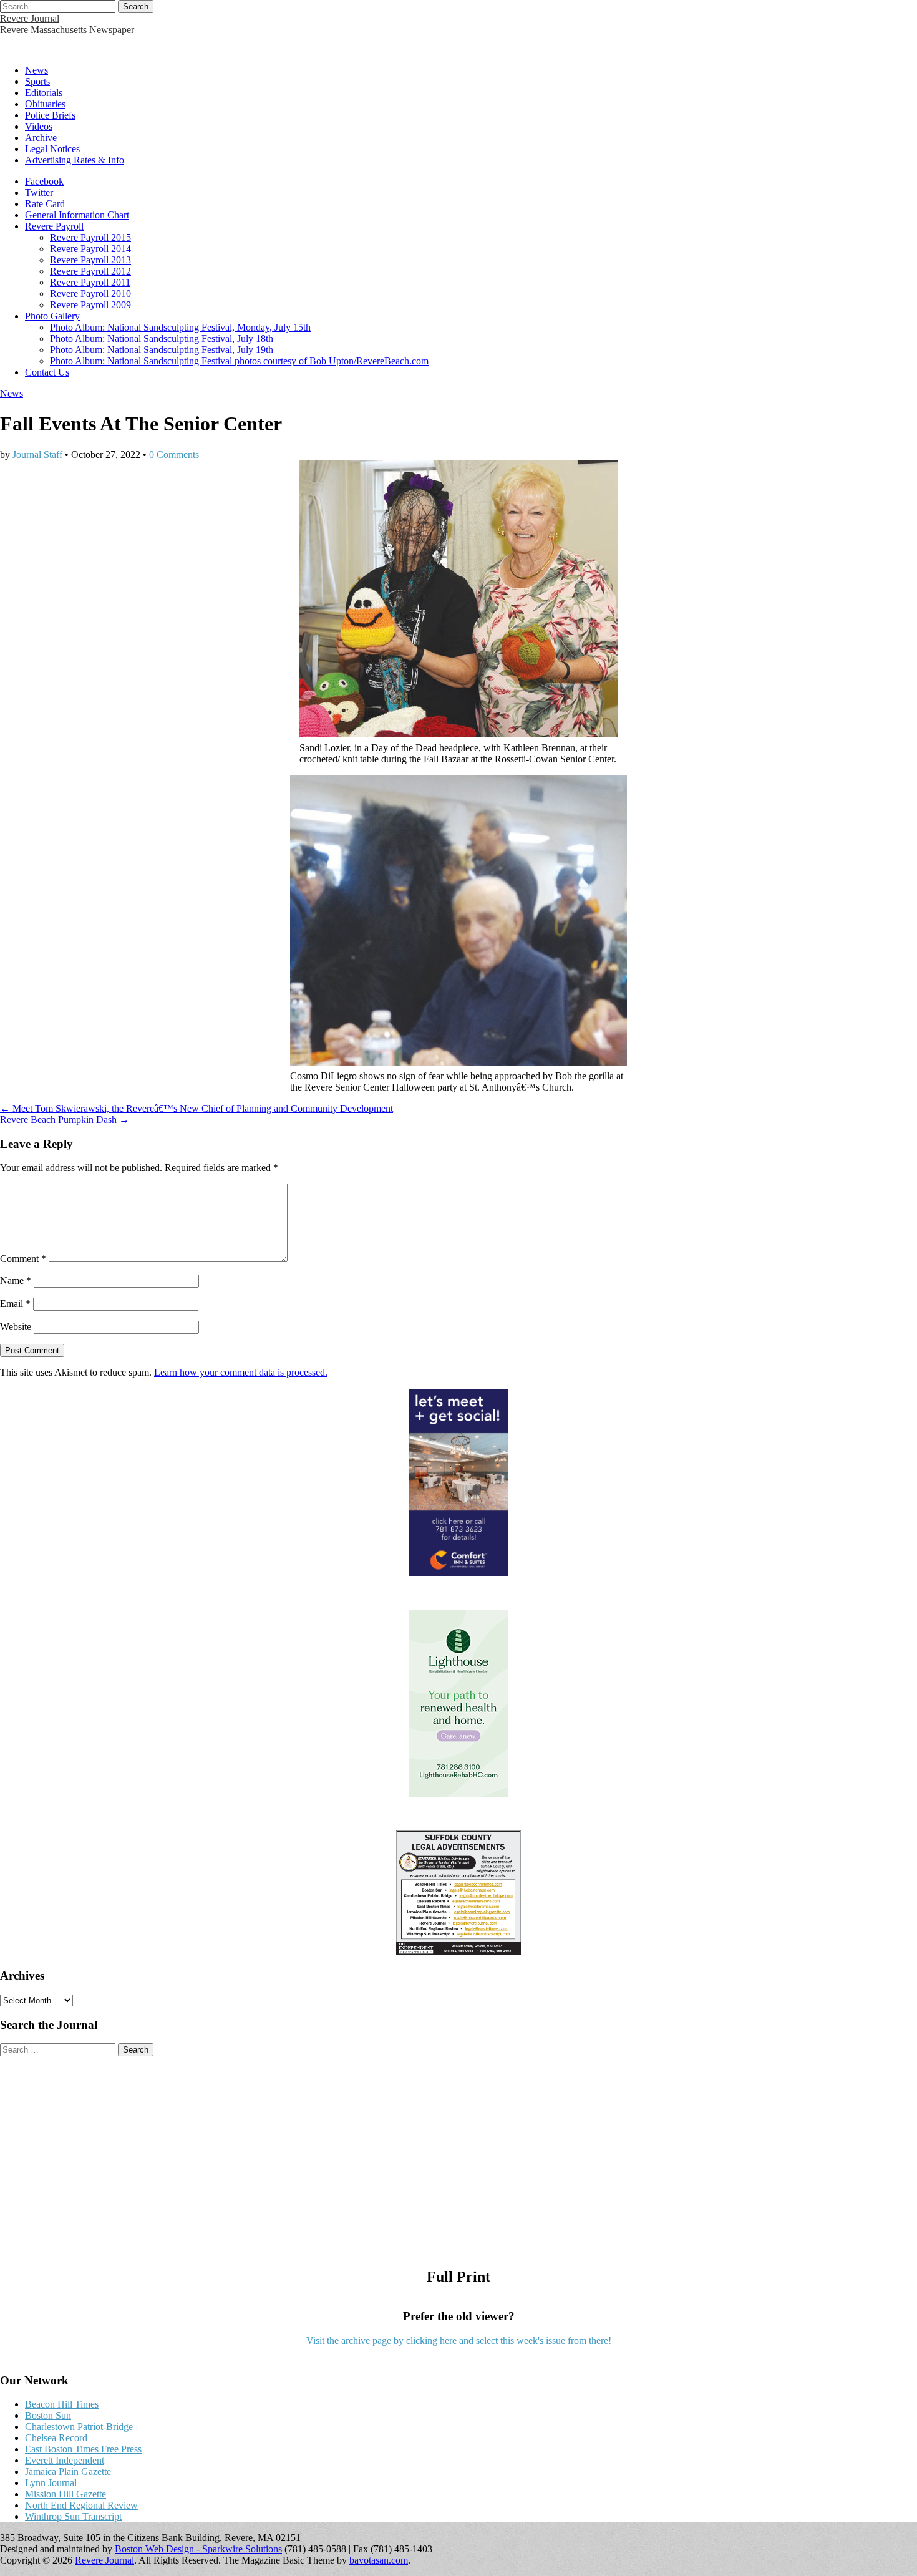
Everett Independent (65, 2460)
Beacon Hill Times (62, 2404)
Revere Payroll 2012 (90, 271)
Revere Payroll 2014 (90, 249)
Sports (37, 81)
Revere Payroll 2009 (90, 305)
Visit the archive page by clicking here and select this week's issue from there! (459, 2340)
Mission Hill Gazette (65, 2494)
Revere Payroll (54, 226)
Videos (39, 126)
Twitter (39, 192)
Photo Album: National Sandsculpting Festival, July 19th (162, 350)
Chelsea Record (56, 2438)
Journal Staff (37, 454)
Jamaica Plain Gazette (68, 2472)
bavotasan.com (379, 2560)
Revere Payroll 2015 (90, 237)
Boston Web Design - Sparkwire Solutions (198, 2549)
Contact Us (47, 372)
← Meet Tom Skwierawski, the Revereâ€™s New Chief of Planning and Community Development (196, 1108)
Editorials (44, 93)
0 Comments (174, 454)
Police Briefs (50, 115)
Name (16, 1281)
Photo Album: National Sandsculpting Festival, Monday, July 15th (180, 327)
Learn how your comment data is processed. (241, 1372)
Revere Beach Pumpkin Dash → (65, 1120)
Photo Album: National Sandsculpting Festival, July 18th (162, 338)
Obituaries (45, 104)
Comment (23, 1259)
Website (16, 1327)
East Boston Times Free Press (83, 2449)
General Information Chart (77, 215)
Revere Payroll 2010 (90, 294)
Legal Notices (52, 149)
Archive (41, 138)
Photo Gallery (52, 316)
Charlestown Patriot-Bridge (79, 2427)
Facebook (44, 181)
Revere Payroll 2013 (90, 260)
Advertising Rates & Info (75, 160)
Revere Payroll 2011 (90, 282)
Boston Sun (48, 2415)
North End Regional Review (81, 2505)
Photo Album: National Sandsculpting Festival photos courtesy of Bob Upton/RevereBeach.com (239, 361)
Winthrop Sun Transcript (73, 2516)
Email (15, 1304)
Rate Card (45, 204)
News (36, 70)
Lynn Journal (51, 2483)
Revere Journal (30, 18)
